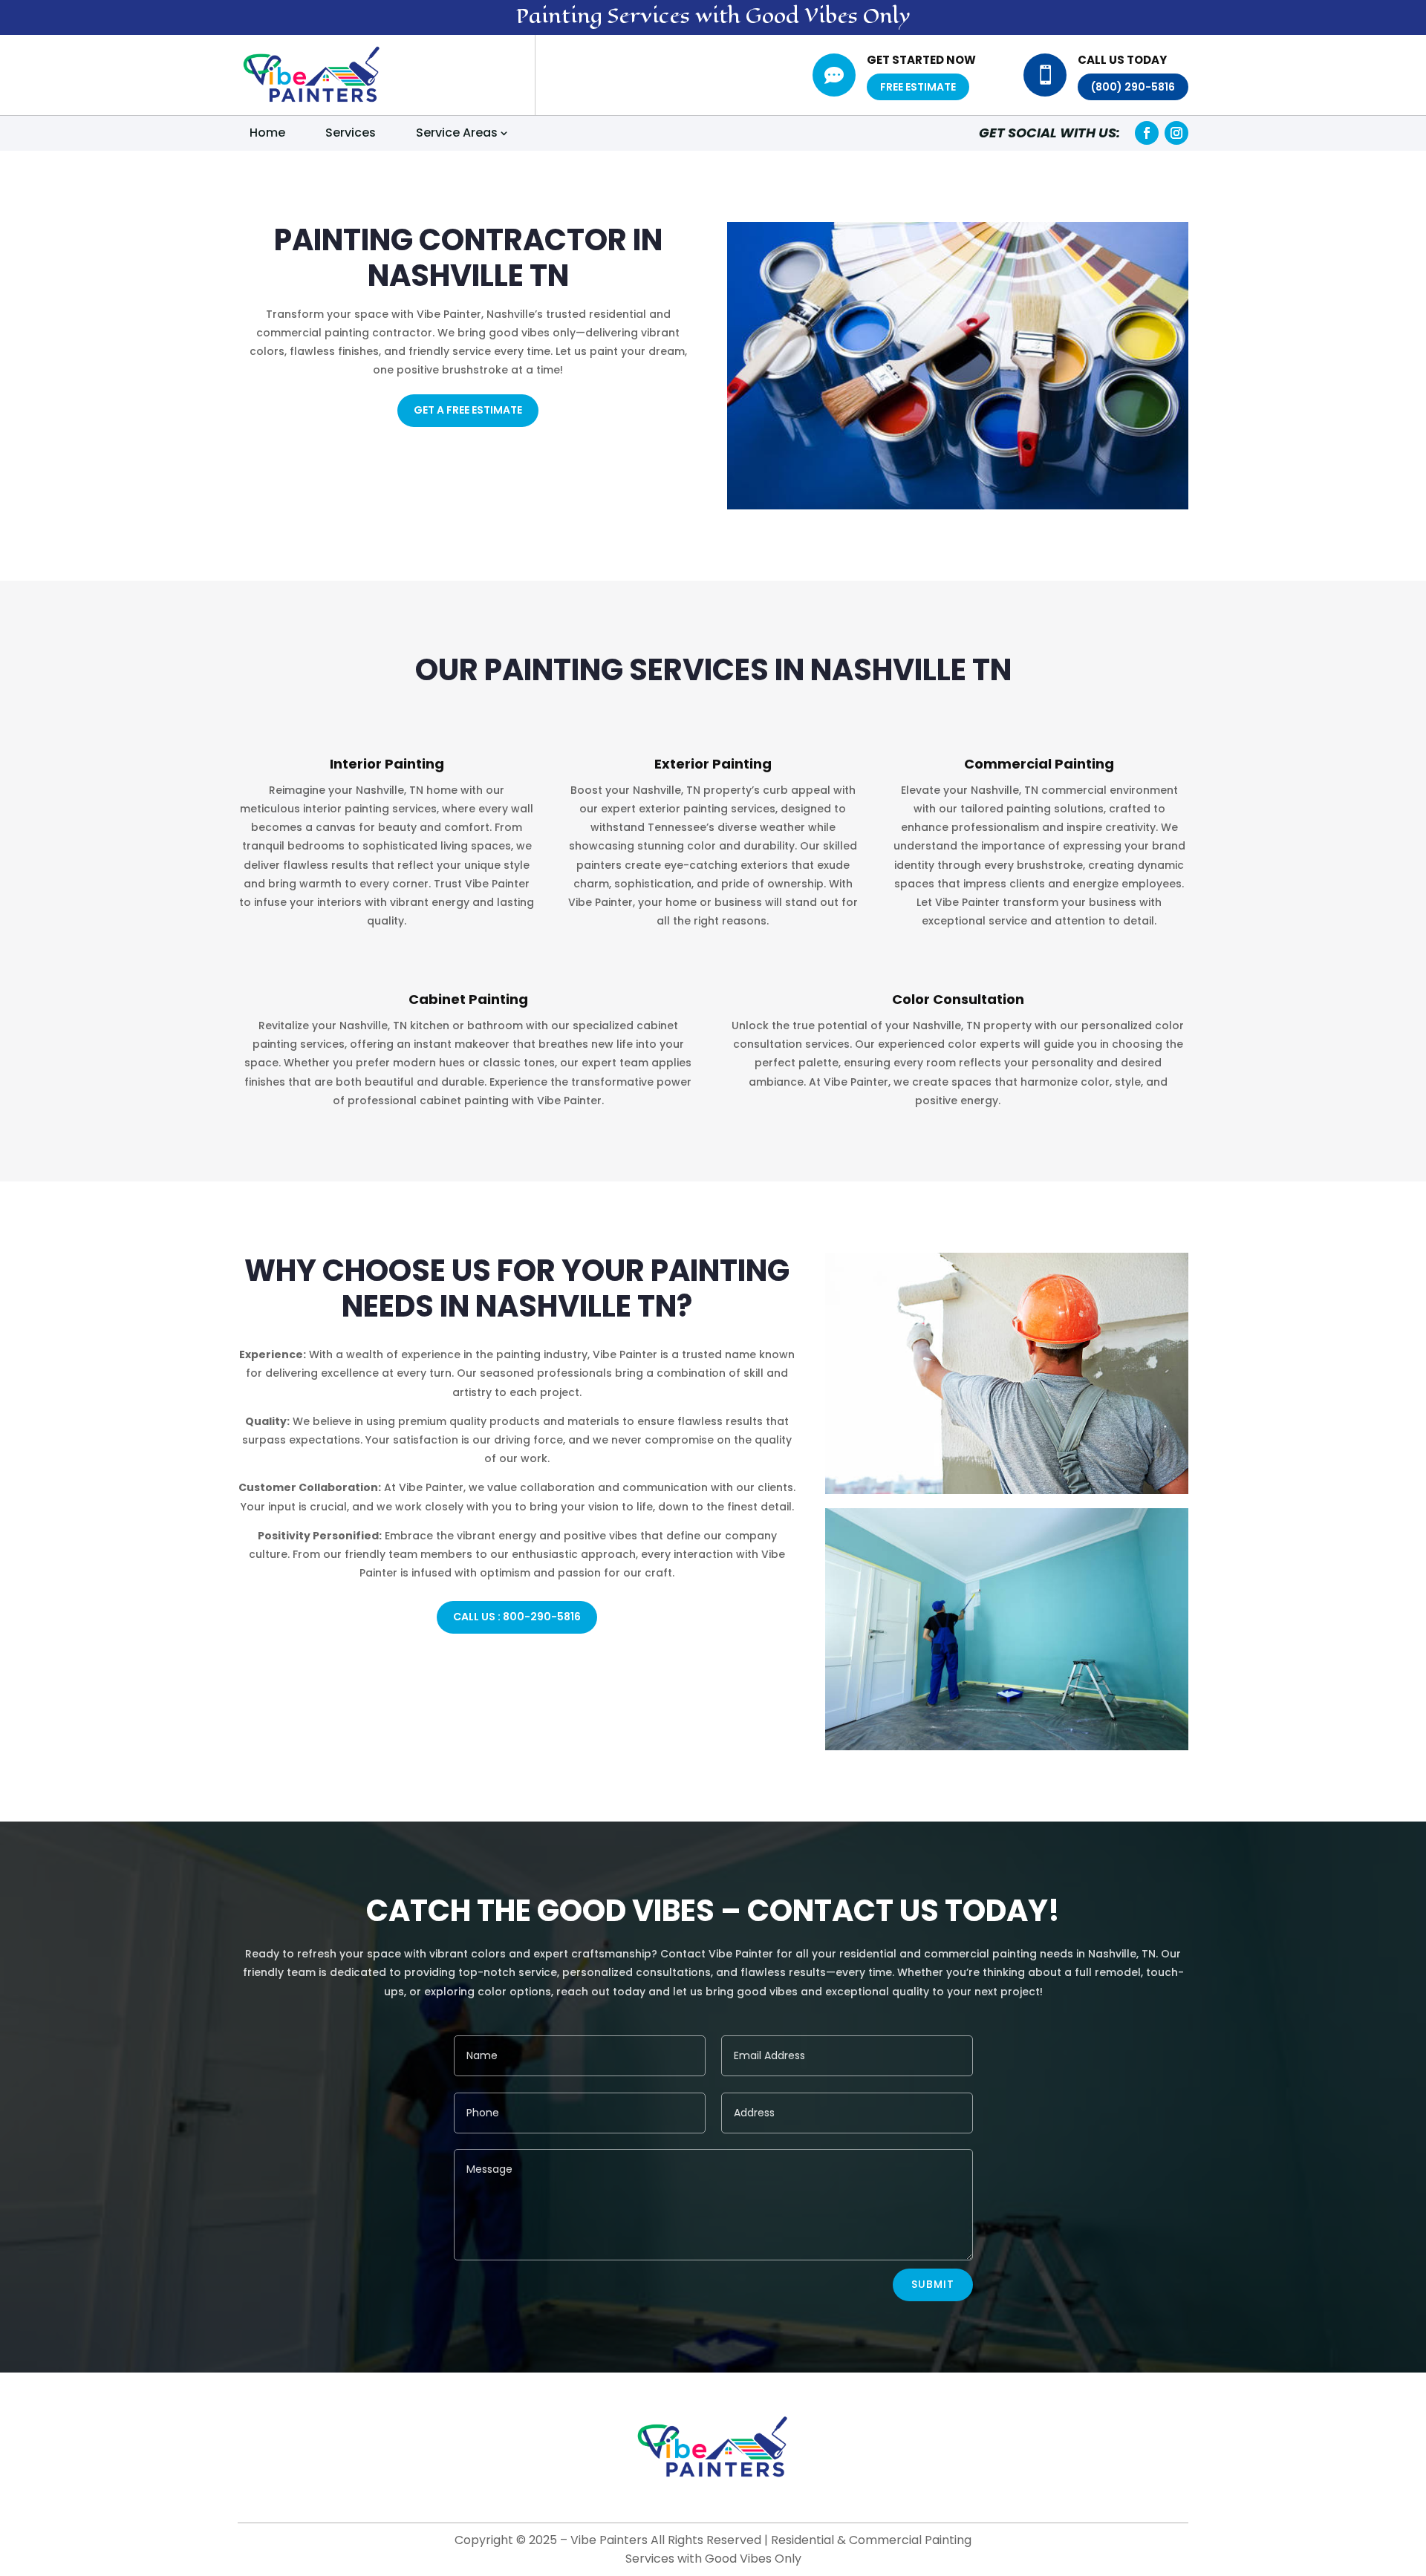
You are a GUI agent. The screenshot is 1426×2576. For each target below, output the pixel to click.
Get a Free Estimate (468, 410)
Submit (933, 2284)
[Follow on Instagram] (1176, 133)
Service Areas (457, 133)
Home (267, 133)
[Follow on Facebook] (1147, 133)
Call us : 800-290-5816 (517, 1617)
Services (351, 133)
